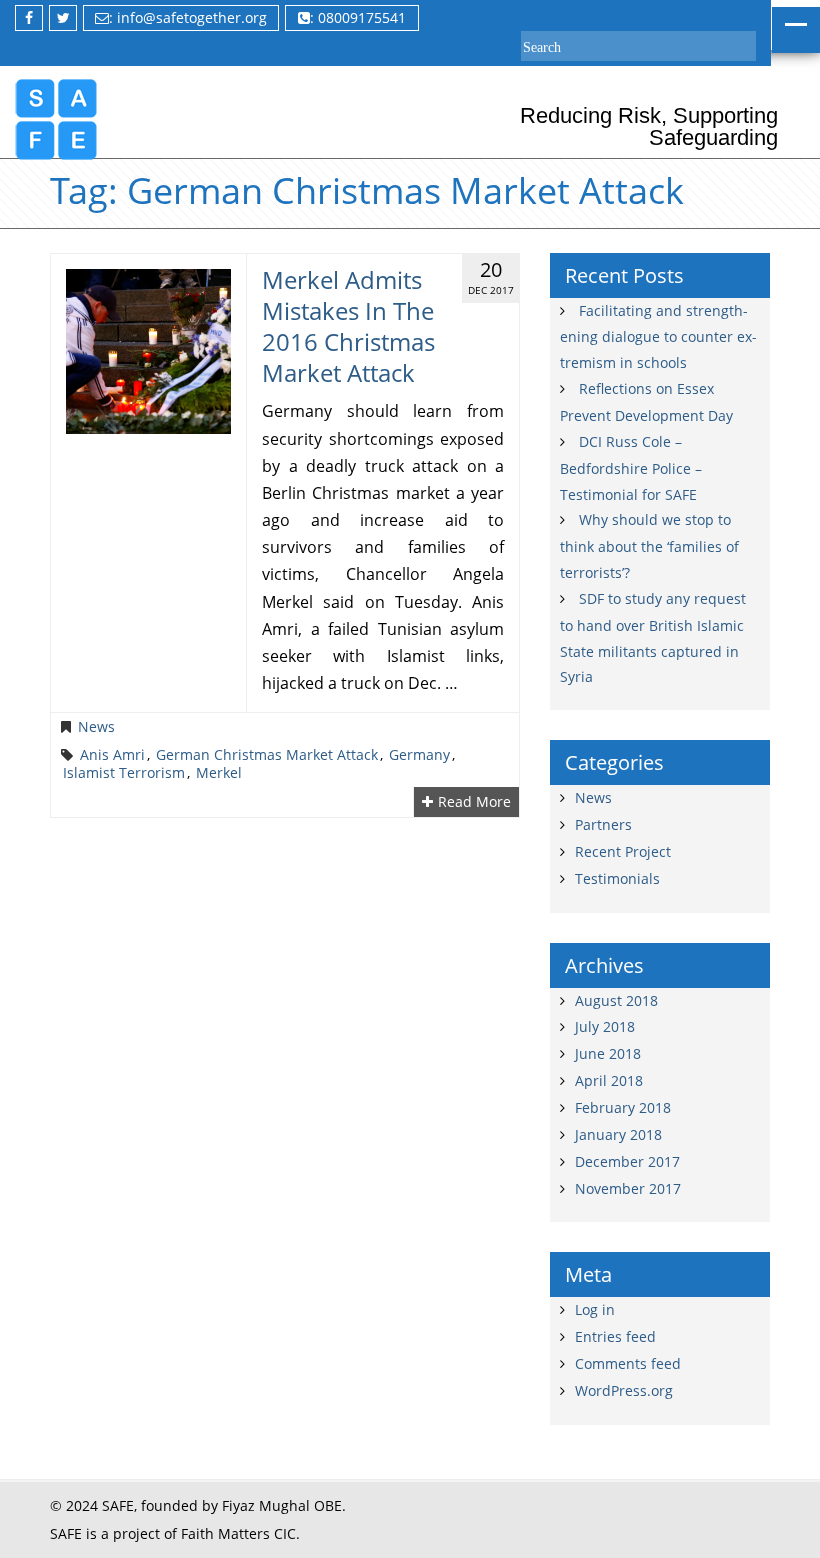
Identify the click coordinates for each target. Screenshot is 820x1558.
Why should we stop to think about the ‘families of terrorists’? (649, 546)
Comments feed (628, 1363)
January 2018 (618, 1134)
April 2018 (609, 1080)
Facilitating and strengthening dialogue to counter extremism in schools (658, 337)
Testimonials (617, 878)
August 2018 (616, 1000)
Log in (595, 1309)
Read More (474, 802)
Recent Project (623, 851)
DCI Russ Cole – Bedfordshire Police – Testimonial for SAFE (631, 468)
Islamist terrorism (124, 773)
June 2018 (608, 1053)
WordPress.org (624, 1390)
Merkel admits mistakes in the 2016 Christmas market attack (348, 326)
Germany (419, 755)
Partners (603, 824)
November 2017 (628, 1188)
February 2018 (623, 1107)
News (96, 727)
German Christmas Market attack (267, 755)
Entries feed (615, 1336)
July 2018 (605, 1026)
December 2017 (627, 1161)
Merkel (219, 773)
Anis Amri (112, 755)
